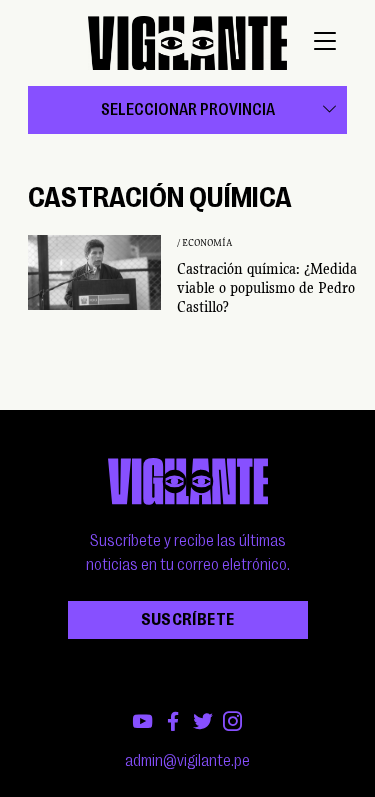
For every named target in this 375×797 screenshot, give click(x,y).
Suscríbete (188, 620)
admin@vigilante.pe (187, 761)
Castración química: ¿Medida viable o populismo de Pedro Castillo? (267, 288)
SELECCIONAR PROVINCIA (188, 110)
